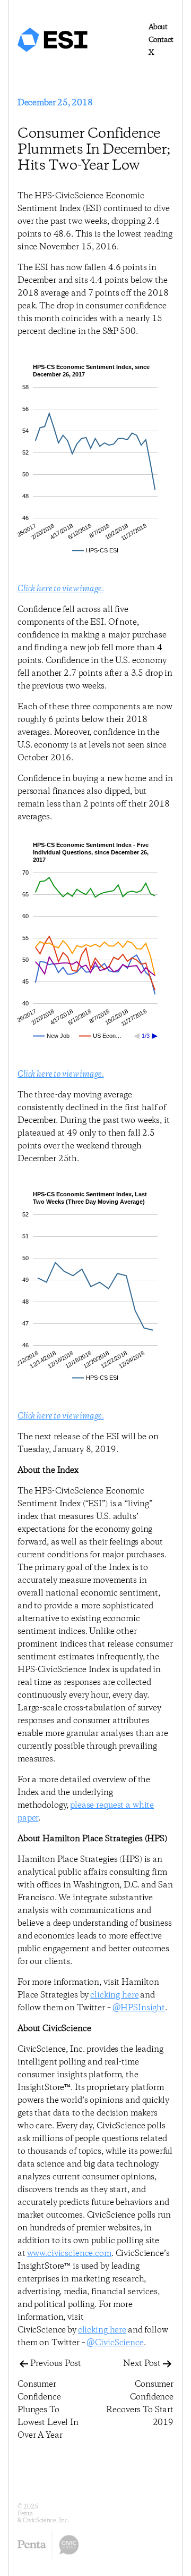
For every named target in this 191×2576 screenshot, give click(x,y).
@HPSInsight (139, 2008)
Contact (161, 40)
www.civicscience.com (69, 2254)
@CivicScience (115, 2343)
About (158, 27)
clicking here (114, 1995)
